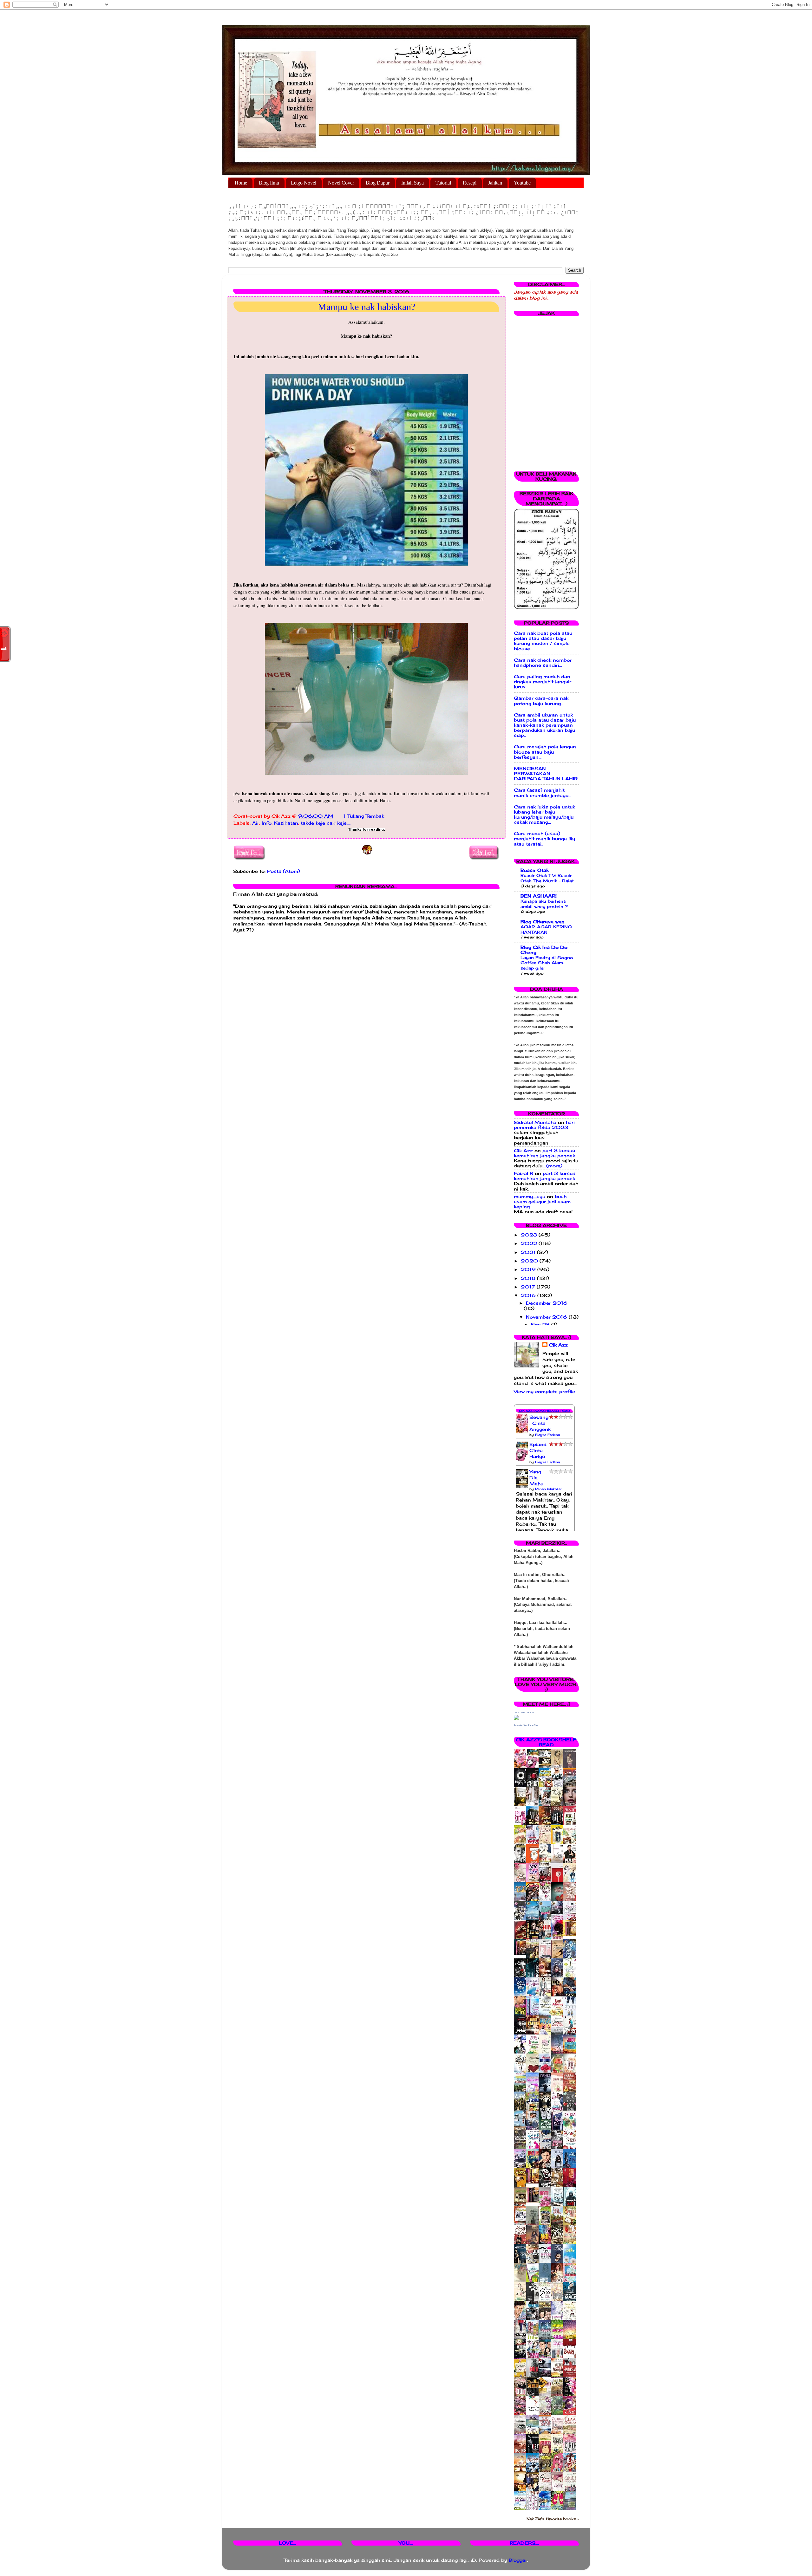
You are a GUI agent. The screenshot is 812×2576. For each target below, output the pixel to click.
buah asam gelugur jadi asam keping (542, 1202)
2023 (530, 1235)
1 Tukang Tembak (364, 816)
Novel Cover (341, 183)
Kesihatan (286, 823)
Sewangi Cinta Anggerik (540, 1423)
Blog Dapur (378, 183)
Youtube (522, 183)
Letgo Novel (304, 183)
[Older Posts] (484, 854)
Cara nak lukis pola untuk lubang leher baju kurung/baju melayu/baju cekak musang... (544, 815)
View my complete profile (544, 1392)
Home (241, 183)
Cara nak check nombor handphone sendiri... (543, 663)
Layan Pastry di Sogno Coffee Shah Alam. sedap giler (547, 963)
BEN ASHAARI (539, 896)
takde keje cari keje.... (326, 823)
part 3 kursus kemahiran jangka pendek (544, 1153)
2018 (529, 1278)
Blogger (518, 2560)
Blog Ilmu (269, 183)
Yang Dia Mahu (536, 1478)
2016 (529, 1295)
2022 (530, 1243)
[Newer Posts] (249, 854)
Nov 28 (541, 1325)
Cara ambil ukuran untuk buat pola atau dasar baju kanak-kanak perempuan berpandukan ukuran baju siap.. (545, 725)
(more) (554, 1166)
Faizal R (524, 1173)
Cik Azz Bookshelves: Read (544, 1411)
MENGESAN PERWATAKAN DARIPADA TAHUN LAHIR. (546, 774)
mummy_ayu (530, 1197)
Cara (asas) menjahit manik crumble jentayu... (543, 793)
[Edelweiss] (522, 1954)
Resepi (470, 183)
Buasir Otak (535, 870)
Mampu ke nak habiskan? (367, 307)
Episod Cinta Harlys (538, 1450)
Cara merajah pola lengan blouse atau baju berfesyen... (545, 752)
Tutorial (443, 183)
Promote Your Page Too (526, 1725)
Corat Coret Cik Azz (524, 1713)
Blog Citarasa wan (543, 922)
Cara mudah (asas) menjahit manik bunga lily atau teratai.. (544, 839)
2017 (529, 1287)
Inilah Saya (413, 183)
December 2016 (547, 1303)
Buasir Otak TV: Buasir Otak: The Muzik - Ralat (547, 878)
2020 (530, 1261)
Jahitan (495, 183)
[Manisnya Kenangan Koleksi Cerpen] (571, 1935)
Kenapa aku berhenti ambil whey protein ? (544, 904)
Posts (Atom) (284, 871)
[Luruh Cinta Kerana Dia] (534, 2182)
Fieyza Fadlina (547, 1435)
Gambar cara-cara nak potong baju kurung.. (541, 701)
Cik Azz (523, 1151)
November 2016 (547, 1317)
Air (256, 823)
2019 (529, 1269)
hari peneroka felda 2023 (544, 1125)
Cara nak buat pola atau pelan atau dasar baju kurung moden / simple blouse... (543, 641)
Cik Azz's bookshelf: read (546, 1742)
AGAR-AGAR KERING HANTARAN (546, 929)
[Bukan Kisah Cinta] (534, 2201)
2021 (529, 1252)
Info (267, 823)
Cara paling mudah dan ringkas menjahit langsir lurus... (543, 682)
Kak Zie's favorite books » (553, 2519)
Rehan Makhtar (548, 1489)
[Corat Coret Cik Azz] (516, 1718)
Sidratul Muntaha (535, 1122)
